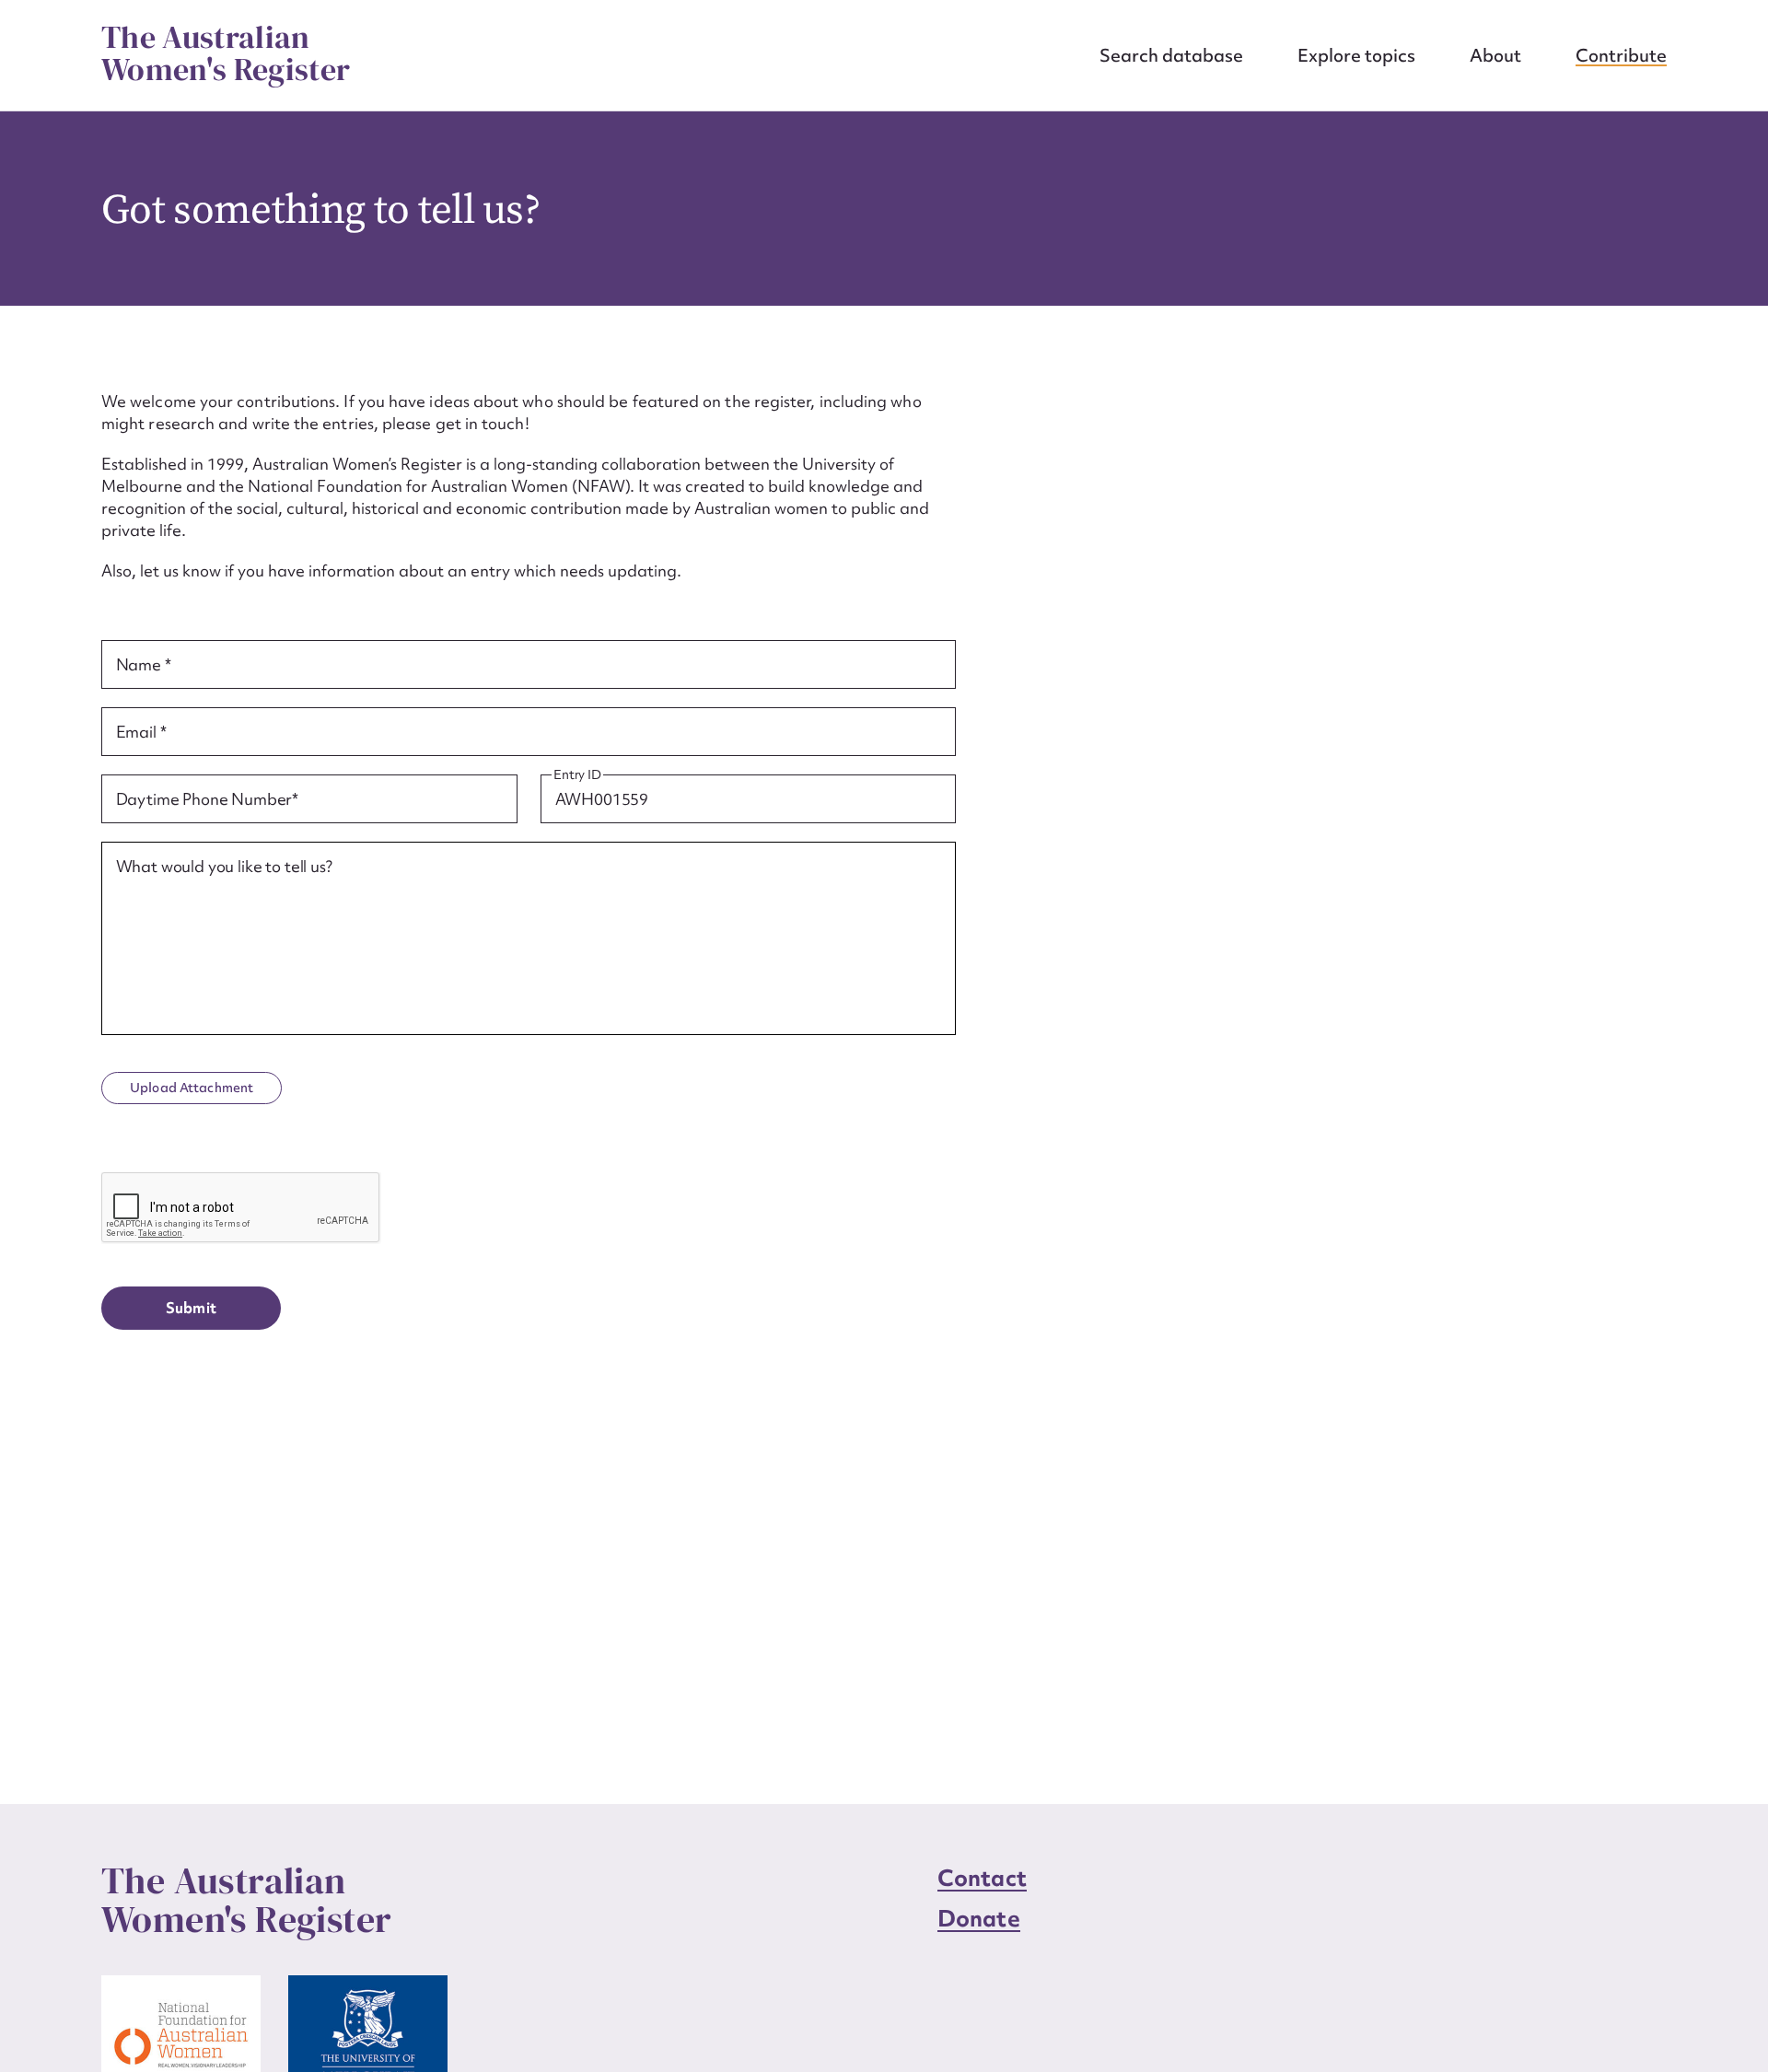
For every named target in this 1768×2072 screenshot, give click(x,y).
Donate (979, 1919)
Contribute (1621, 55)
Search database (1171, 55)
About (1495, 55)
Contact (982, 1878)
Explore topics (1356, 55)
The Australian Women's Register (226, 53)
